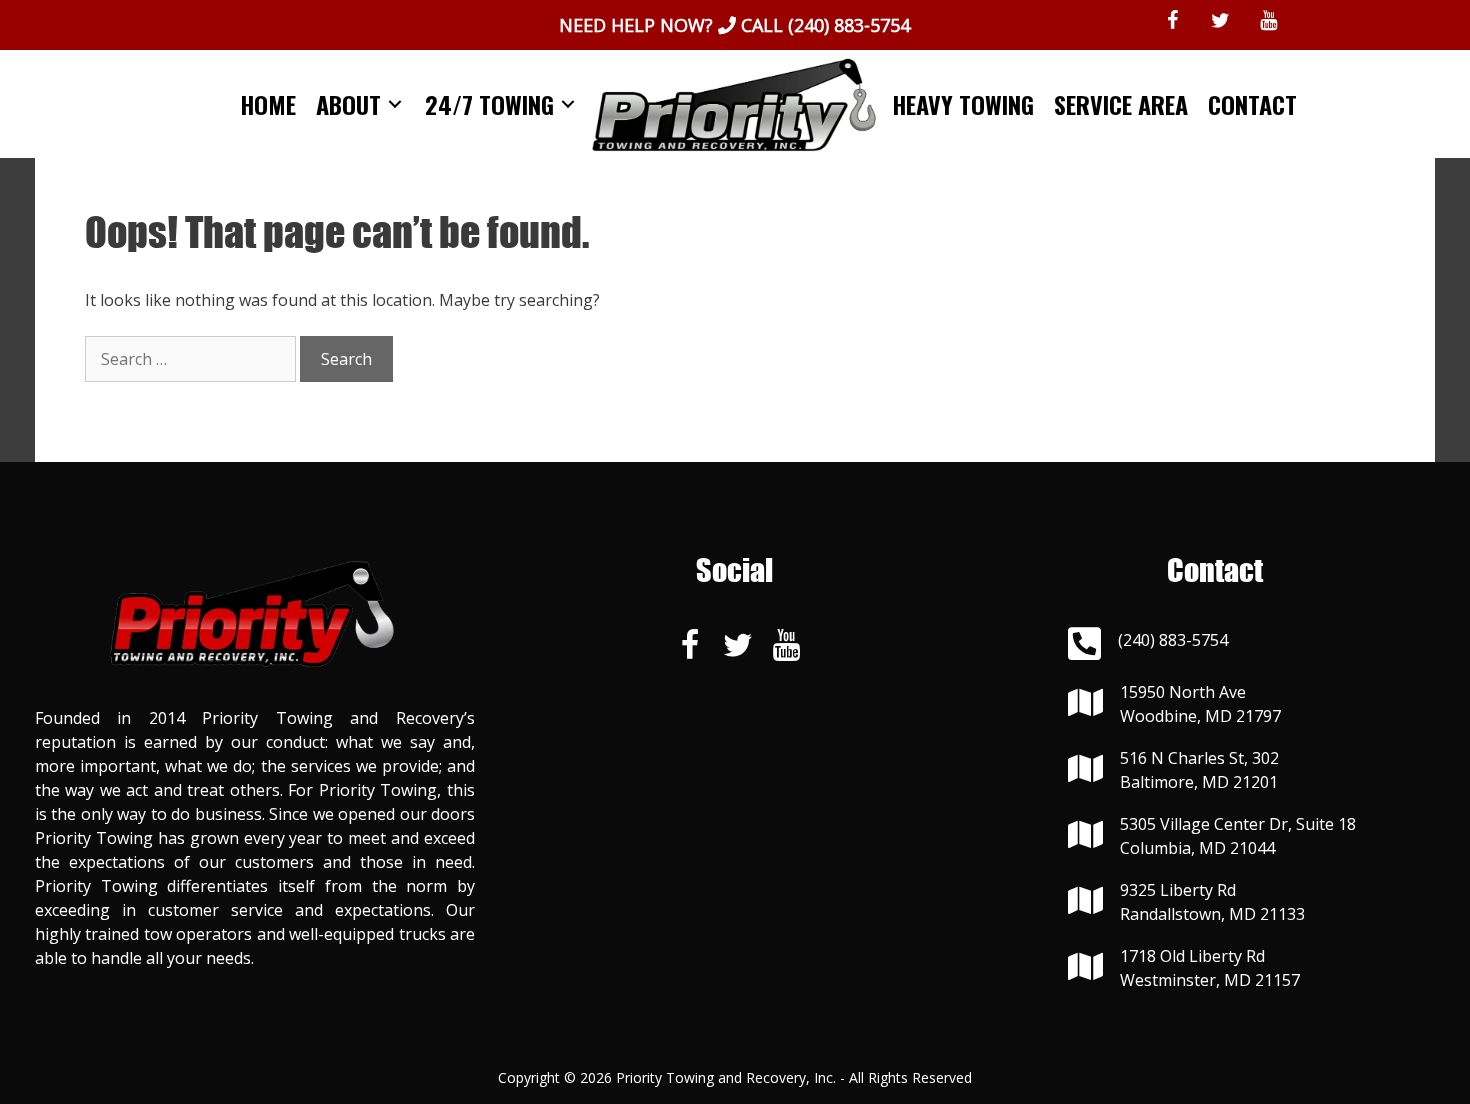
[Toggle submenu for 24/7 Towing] (568, 104)
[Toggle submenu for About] (395, 104)
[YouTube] (1269, 21)
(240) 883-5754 (849, 25)
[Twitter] (1221, 21)
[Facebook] (1173, 21)
